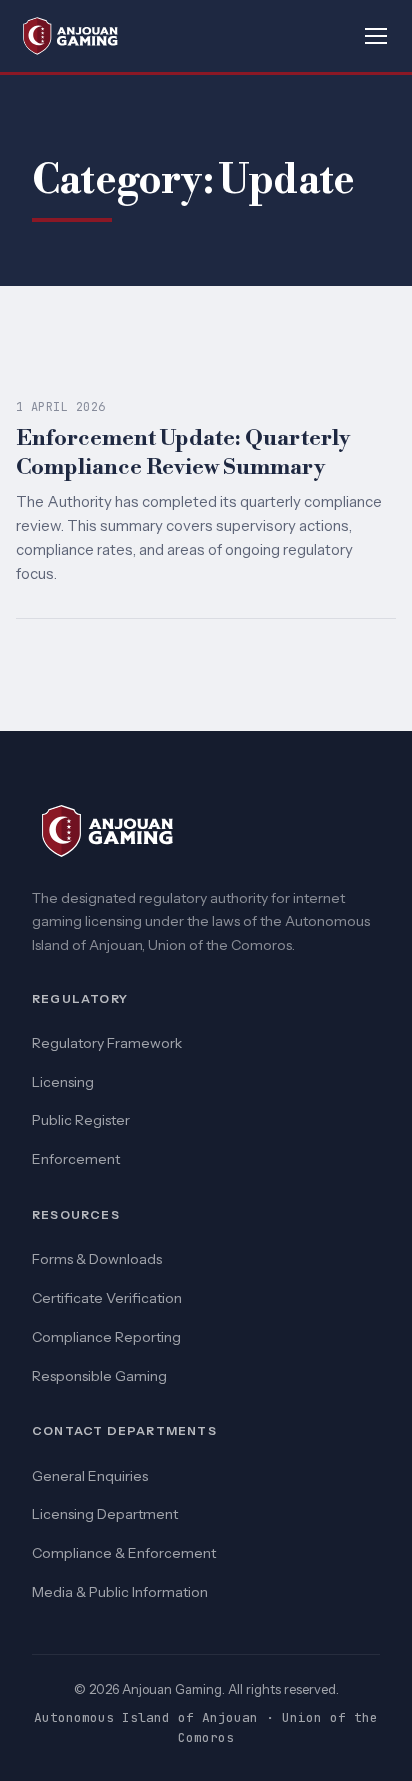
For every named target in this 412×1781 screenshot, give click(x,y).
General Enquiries (90, 1476)
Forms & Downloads (97, 1259)
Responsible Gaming (99, 1376)
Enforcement (76, 1159)
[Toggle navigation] (376, 36)
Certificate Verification (107, 1298)
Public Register (81, 1120)
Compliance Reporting (106, 1337)
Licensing (63, 1082)
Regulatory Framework (107, 1043)
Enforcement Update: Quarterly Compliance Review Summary (183, 453)
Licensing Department (105, 1514)
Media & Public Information (120, 1592)
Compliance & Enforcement (124, 1553)
